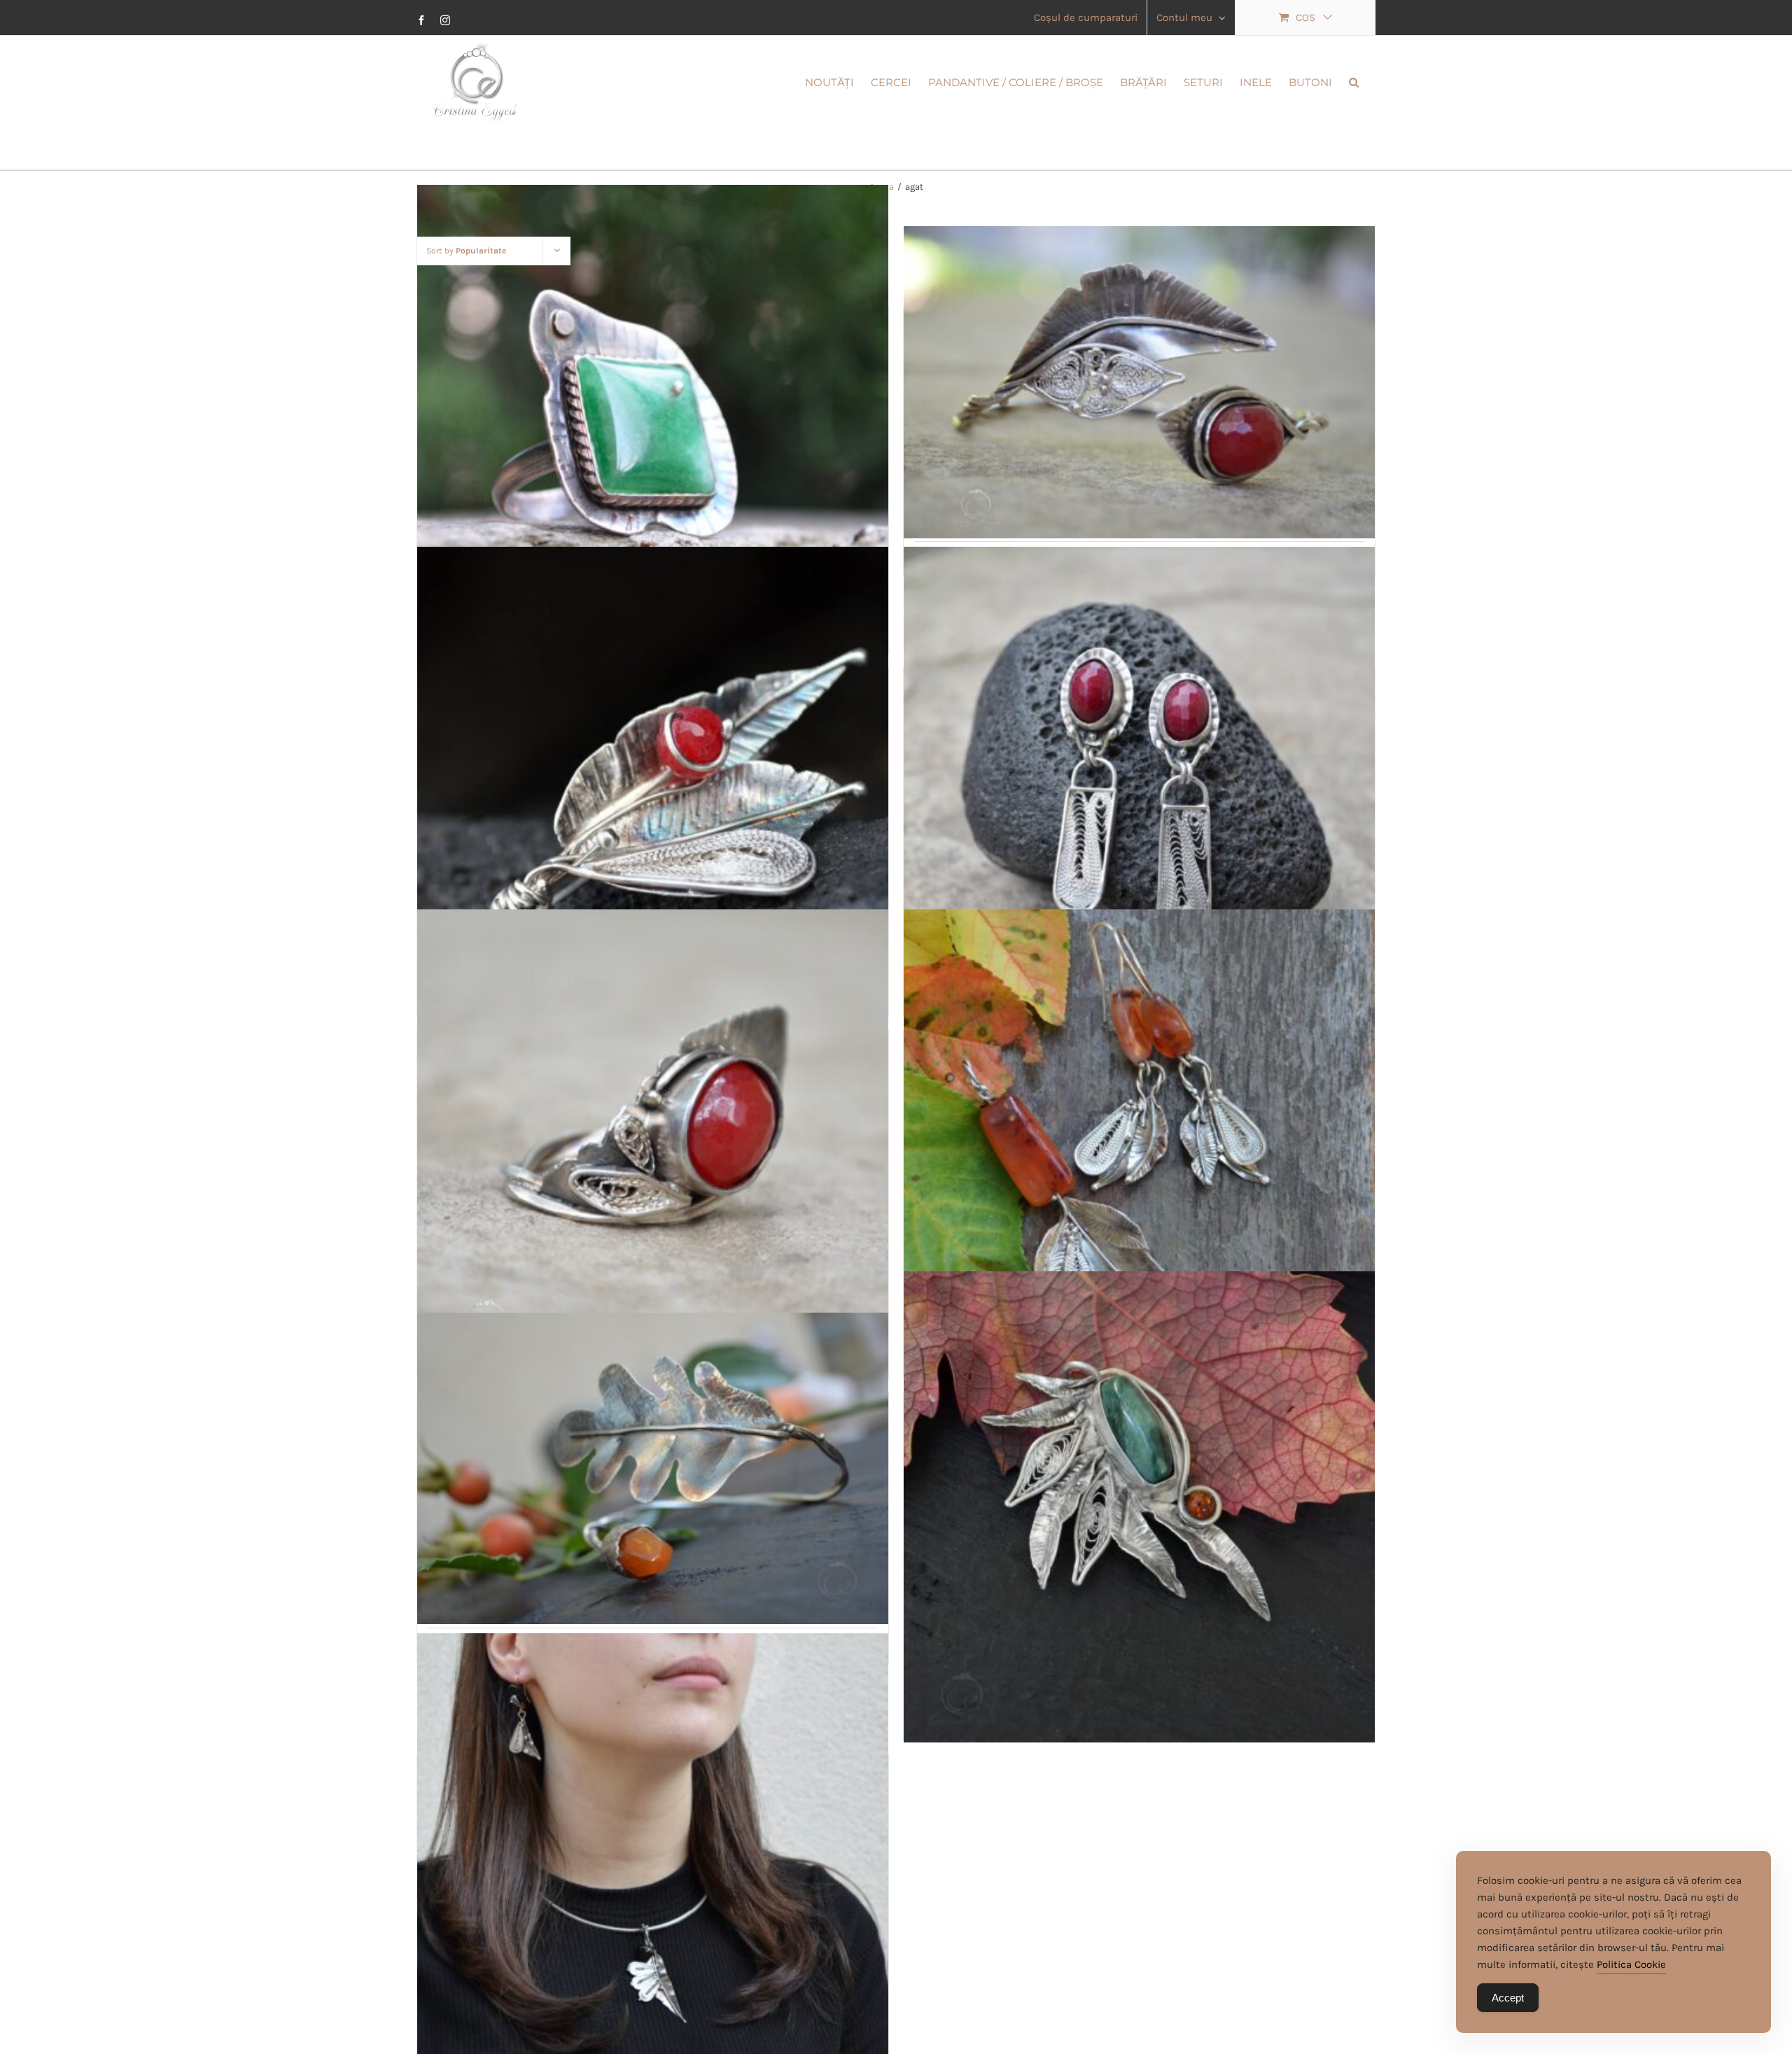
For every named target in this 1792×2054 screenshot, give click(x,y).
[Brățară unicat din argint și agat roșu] (1139, 382)
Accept (1508, 1998)
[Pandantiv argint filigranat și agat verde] (1139, 1507)
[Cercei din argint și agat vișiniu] (1139, 783)
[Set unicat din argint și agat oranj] (1139, 1145)
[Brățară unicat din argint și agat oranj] (653, 1469)
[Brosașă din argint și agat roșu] (653, 783)
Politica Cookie (1631, 1964)
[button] (1354, 81)
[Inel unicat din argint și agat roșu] (653, 1145)
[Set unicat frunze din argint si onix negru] (653, 1869)
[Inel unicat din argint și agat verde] (653, 421)
